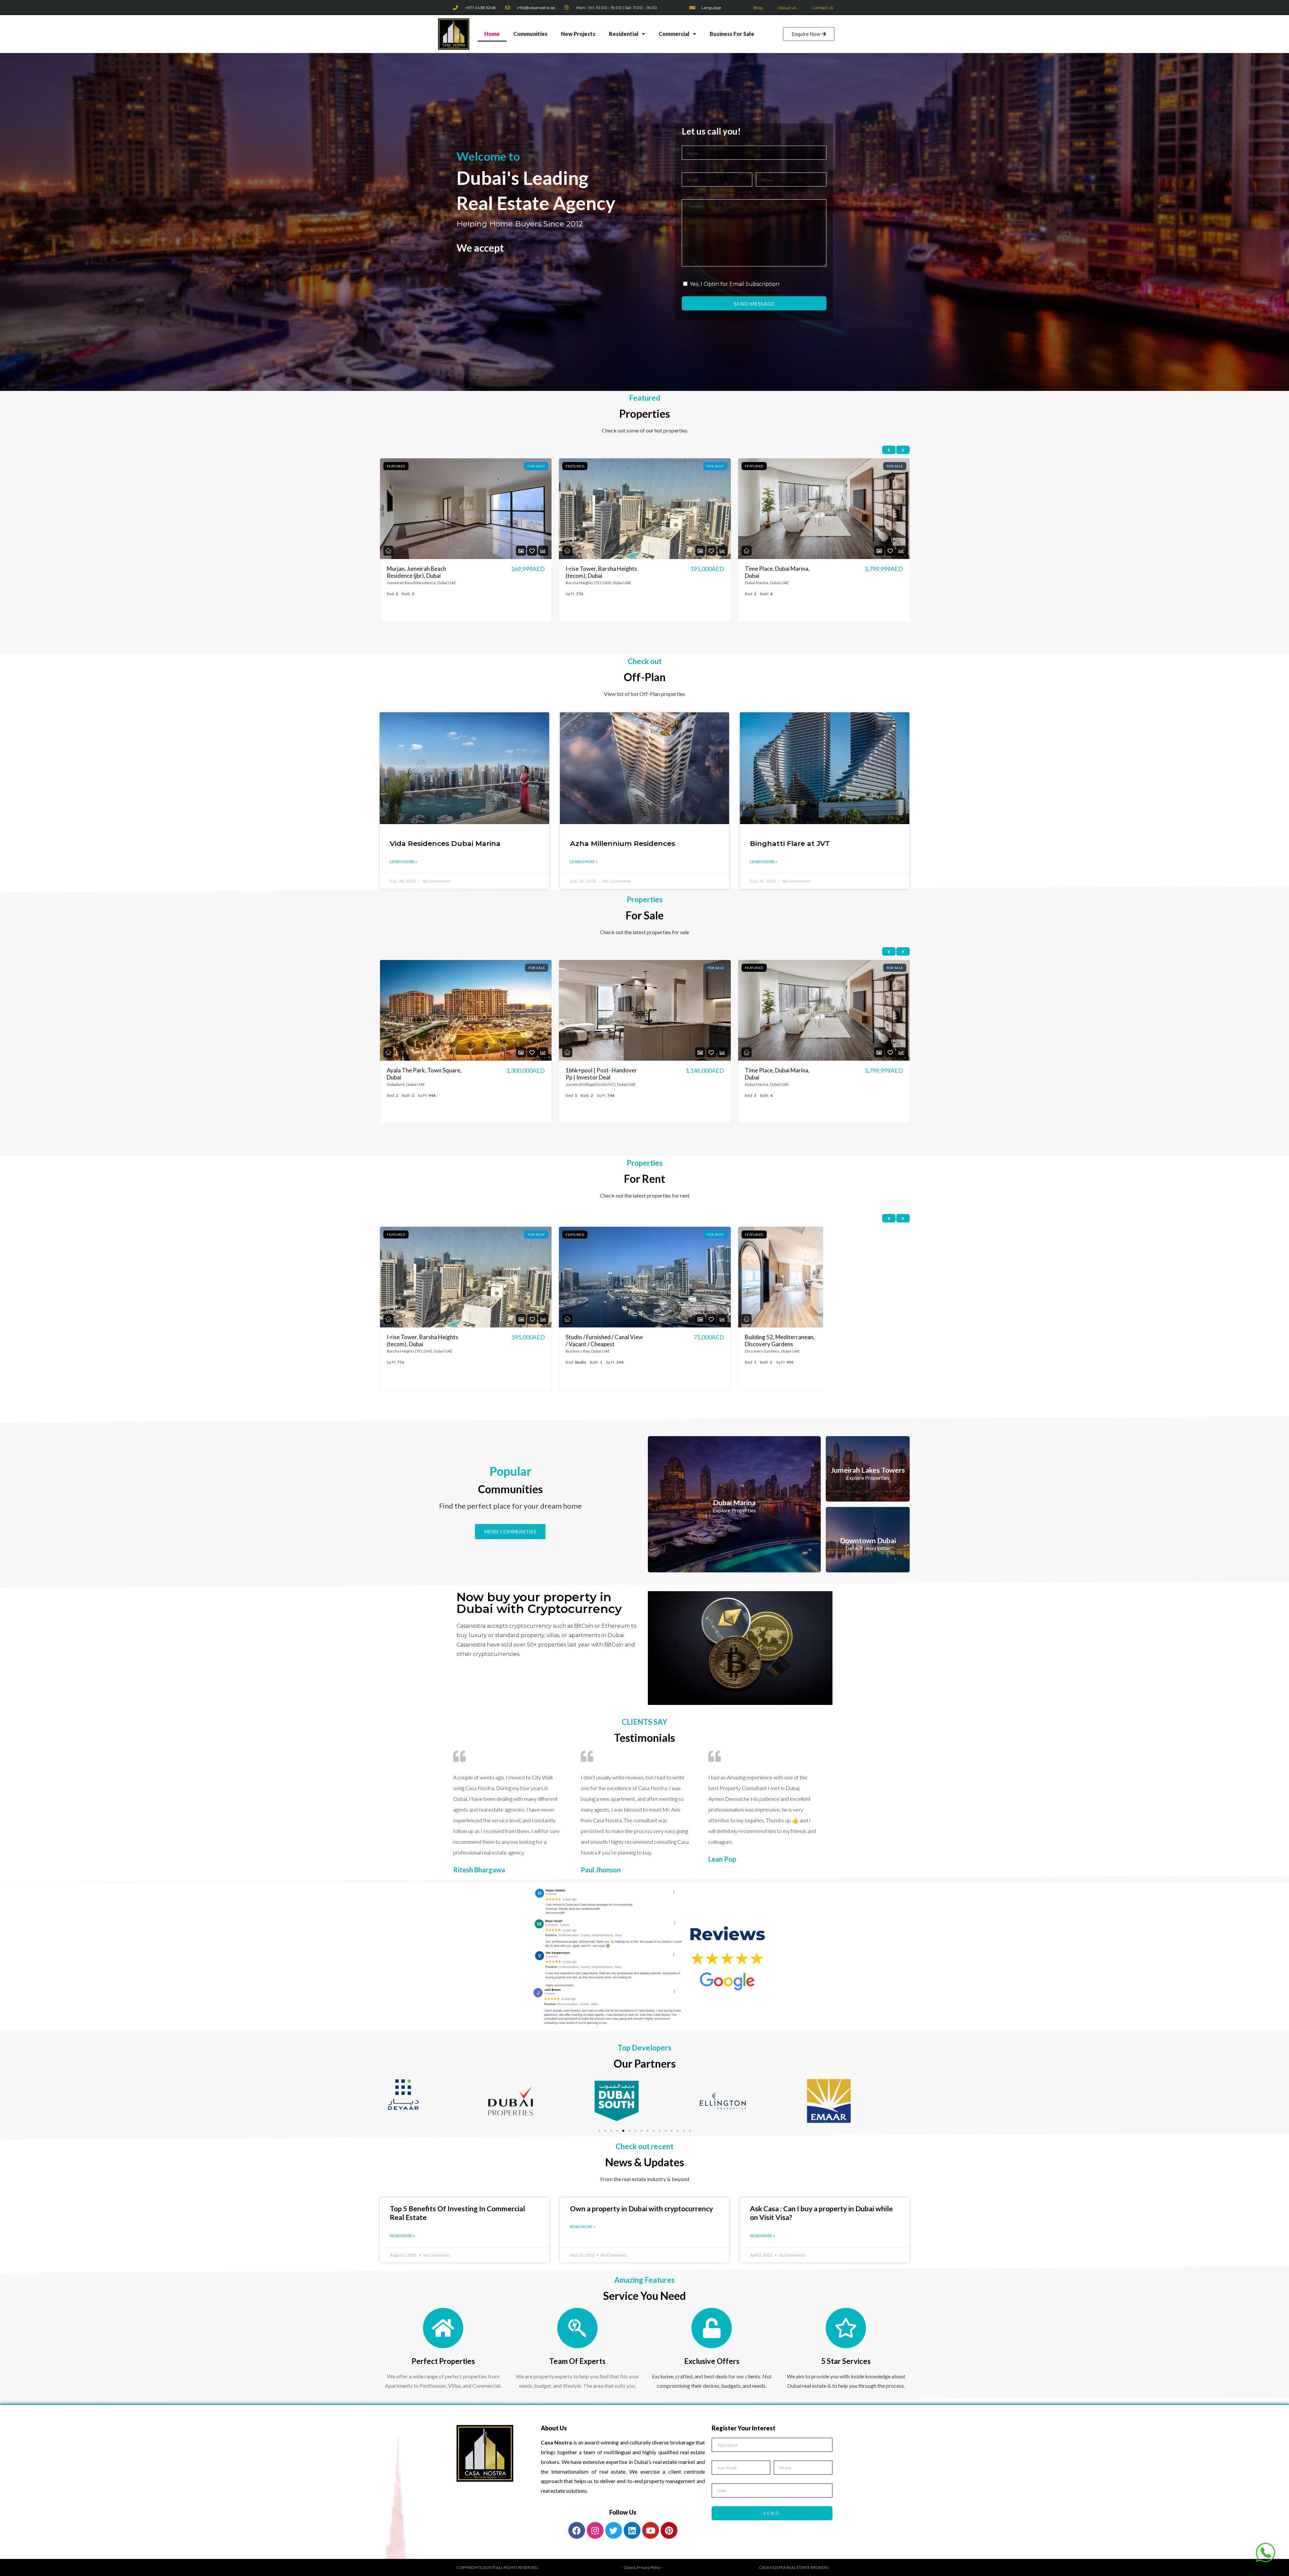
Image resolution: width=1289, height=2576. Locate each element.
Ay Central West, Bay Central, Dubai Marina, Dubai (424, 1341)
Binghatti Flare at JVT (790, 843)
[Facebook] (577, 2530)
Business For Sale (732, 34)
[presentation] (889, 450)
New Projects (578, 34)
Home (492, 34)
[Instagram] (595, 2530)
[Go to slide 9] (648, 2131)
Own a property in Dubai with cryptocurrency (641, 2208)
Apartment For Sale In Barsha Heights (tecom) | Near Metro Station (603, 576)
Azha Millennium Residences (623, 843)
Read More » (402, 2236)
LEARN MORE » (403, 862)
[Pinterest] (669, 2530)
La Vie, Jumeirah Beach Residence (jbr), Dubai (594, 1341)
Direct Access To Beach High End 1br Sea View (781, 1341)
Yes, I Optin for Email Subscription (734, 284)
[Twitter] (614, 2530)
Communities (530, 34)
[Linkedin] (632, 2530)
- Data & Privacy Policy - (642, 2567)
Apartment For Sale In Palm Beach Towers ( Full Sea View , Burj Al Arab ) (782, 1077)
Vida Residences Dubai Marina (445, 843)
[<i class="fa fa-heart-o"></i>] (532, 551)
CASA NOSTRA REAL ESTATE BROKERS (794, 2567)
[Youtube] (651, 2530)
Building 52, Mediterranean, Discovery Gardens (779, 572)
